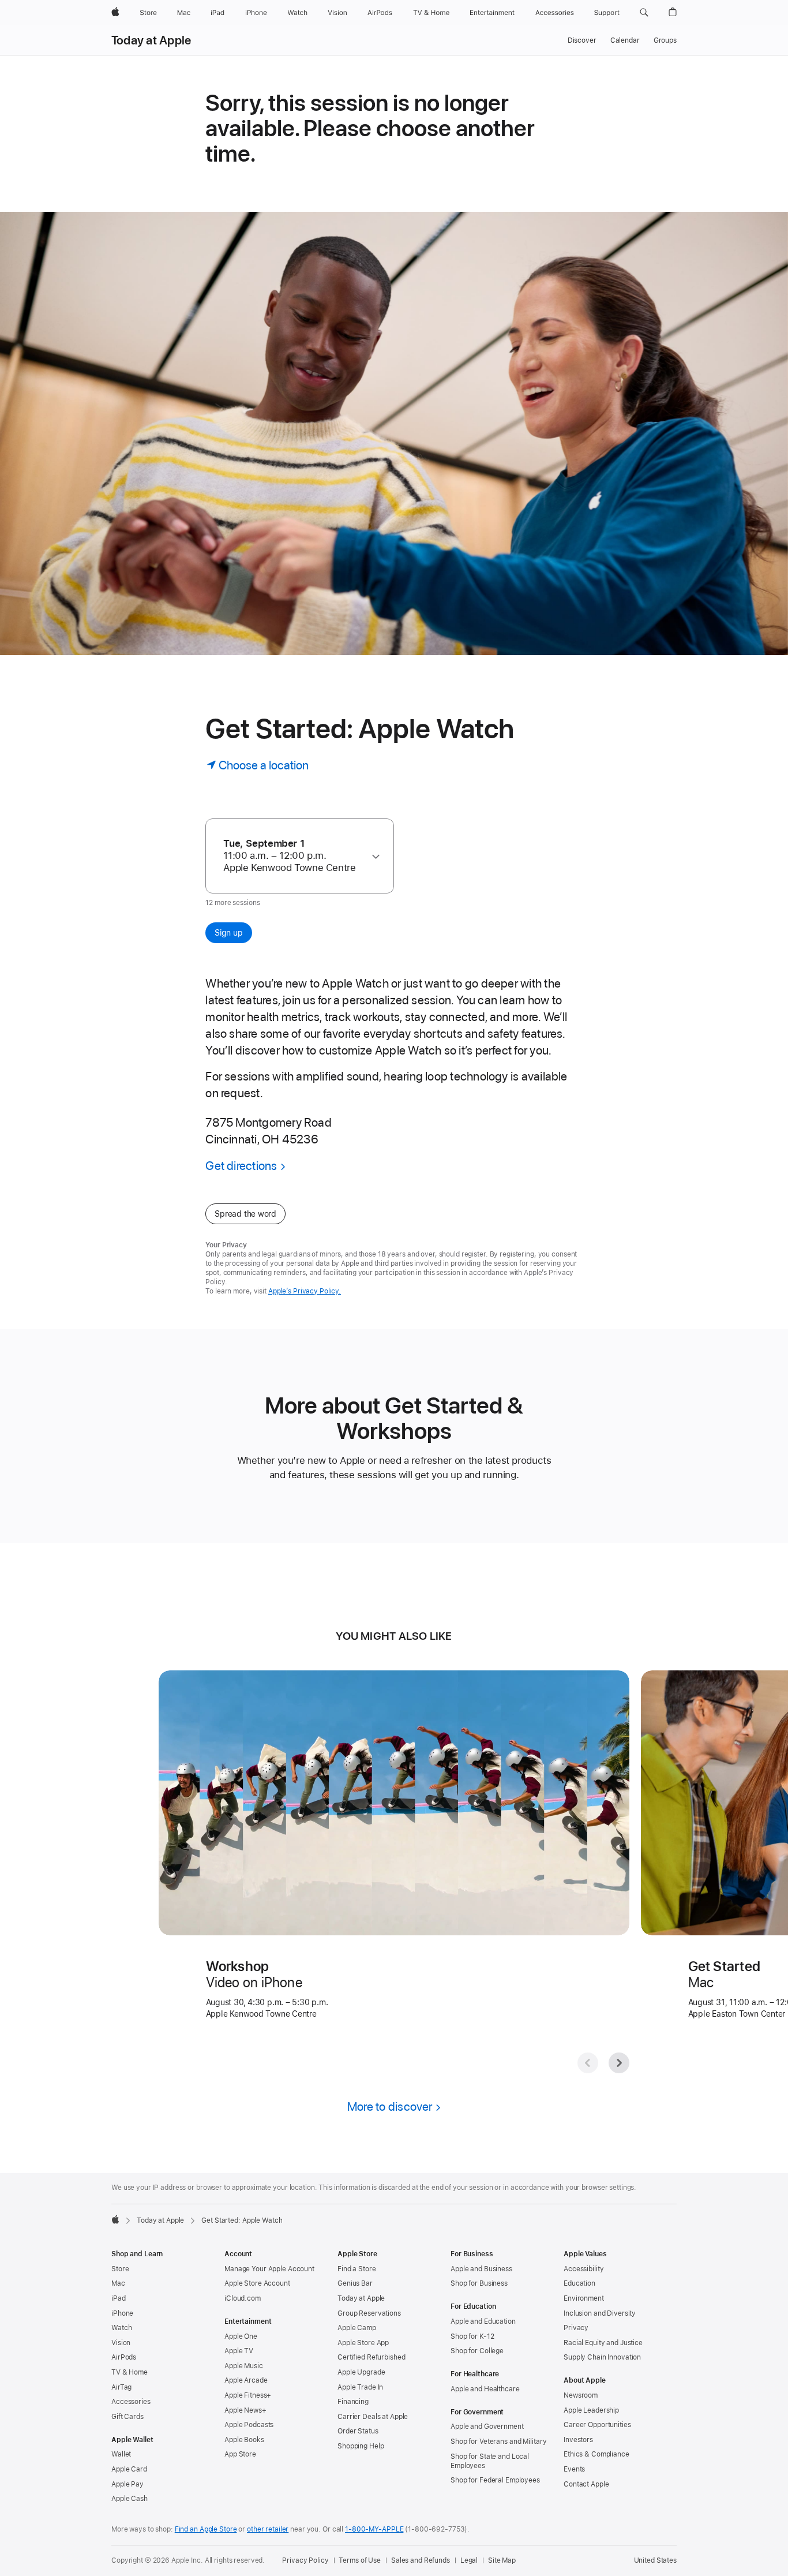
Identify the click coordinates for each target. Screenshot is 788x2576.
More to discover (390, 2106)
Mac (118, 2283)
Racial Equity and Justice (603, 2343)
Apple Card (129, 2469)
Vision (121, 2343)
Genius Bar (355, 2283)
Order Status (358, 2431)
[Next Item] (619, 2063)
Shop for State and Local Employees (490, 2461)
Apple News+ (245, 2410)
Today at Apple (151, 40)
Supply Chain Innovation (602, 2357)
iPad (119, 2298)
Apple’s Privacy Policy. (305, 1291)
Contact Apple (586, 2484)
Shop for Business (479, 2283)
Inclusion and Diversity (600, 2313)
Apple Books (244, 2440)
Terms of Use (360, 2560)
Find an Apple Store (206, 2529)
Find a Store (357, 2269)
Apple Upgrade (361, 2372)
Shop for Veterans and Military (498, 2442)
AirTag (121, 2387)
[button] (644, 13)
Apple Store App (363, 2343)
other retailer (268, 2529)
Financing (353, 2402)
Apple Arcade (246, 2380)
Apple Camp (357, 2328)
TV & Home (130, 2372)
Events (574, 2469)
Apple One (241, 2336)
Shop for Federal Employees (495, 2480)
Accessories (131, 2402)
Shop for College (477, 2351)
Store (120, 2269)
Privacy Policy (305, 2560)
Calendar (625, 40)
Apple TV (239, 2351)
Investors (578, 2440)
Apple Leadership (591, 2410)
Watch (121, 2328)
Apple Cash (130, 2499)
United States (655, 2560)
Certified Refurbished (371, 2357)
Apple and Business (481, 2269)
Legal (469, 2560)
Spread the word (245, 1214)
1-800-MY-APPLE (374, 2529)
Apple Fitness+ (248, 2395)
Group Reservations (369, 2313)
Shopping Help (361, 2446)
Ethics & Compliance (596, 2454)
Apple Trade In (360, 2387)
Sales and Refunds (421, 2560)
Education (579, 2283)
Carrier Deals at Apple (373, 2417)
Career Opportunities (597, 2425)
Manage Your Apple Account (269, 2269)
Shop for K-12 (472, 2336)
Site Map (502, 2560)
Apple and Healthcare (485, 2389)
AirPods (124, 2357)
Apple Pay (127, 2484)
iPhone (122, 2313)
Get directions (241, 1166)
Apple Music (244, 2366)
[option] (294, 856)
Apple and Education (483, 2321)
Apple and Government (487, 2427)
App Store (240, 2454)
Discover (582, 40)
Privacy (576, 2328)
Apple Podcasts (249, 2425)
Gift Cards (127, 2417)
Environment (584, 2298)
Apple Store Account (257, 2283)
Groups (665, 40)
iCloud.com (243, 2298)
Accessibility (584, 2269)
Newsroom (581, 2395)
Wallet (121, 2454)
